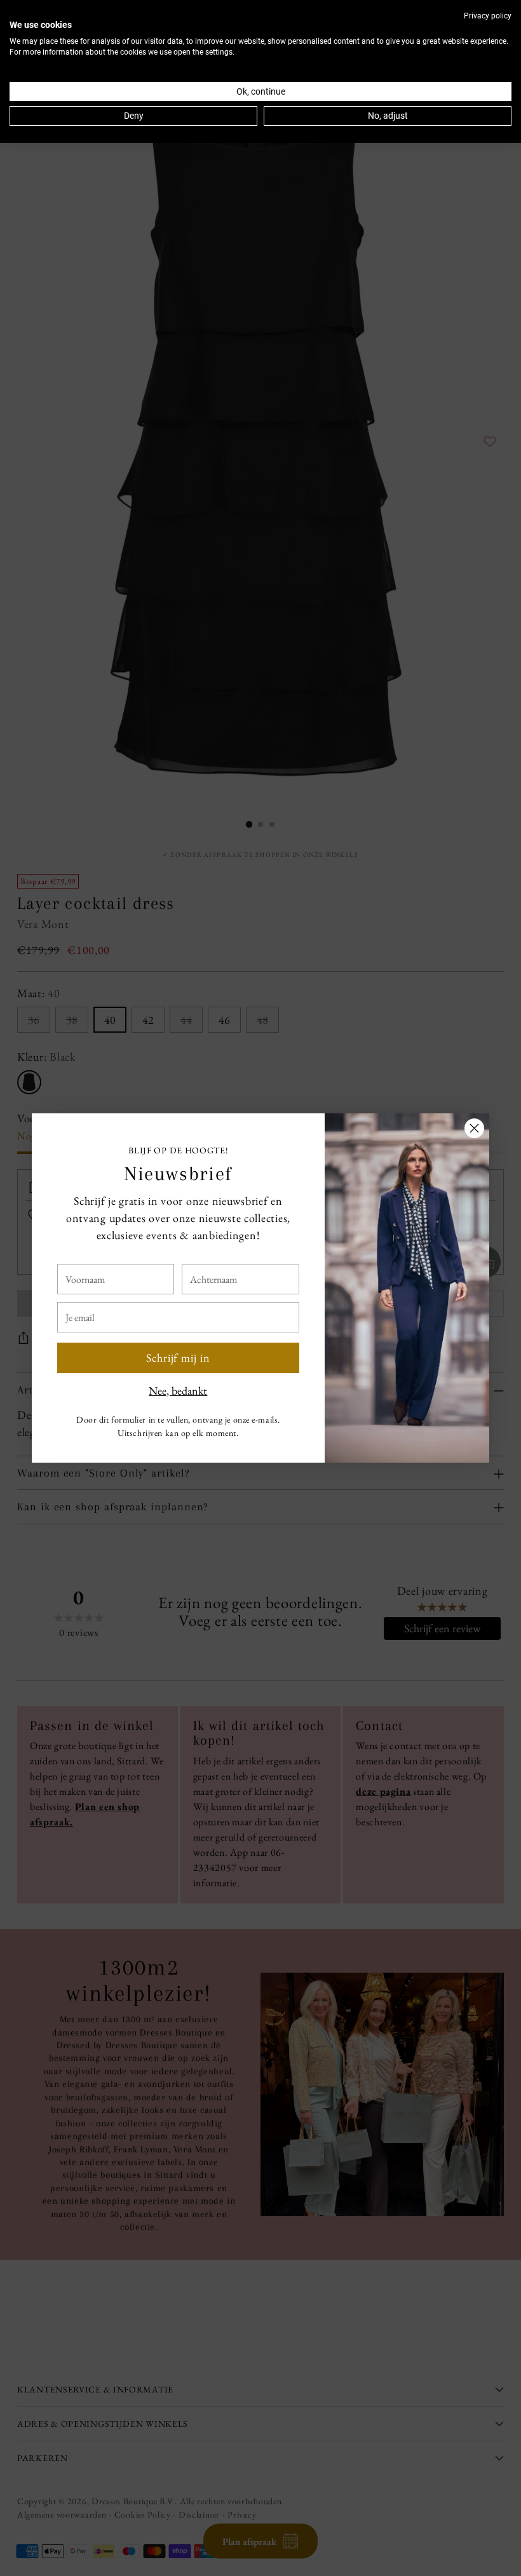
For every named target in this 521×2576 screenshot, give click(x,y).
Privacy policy (488, 16)
